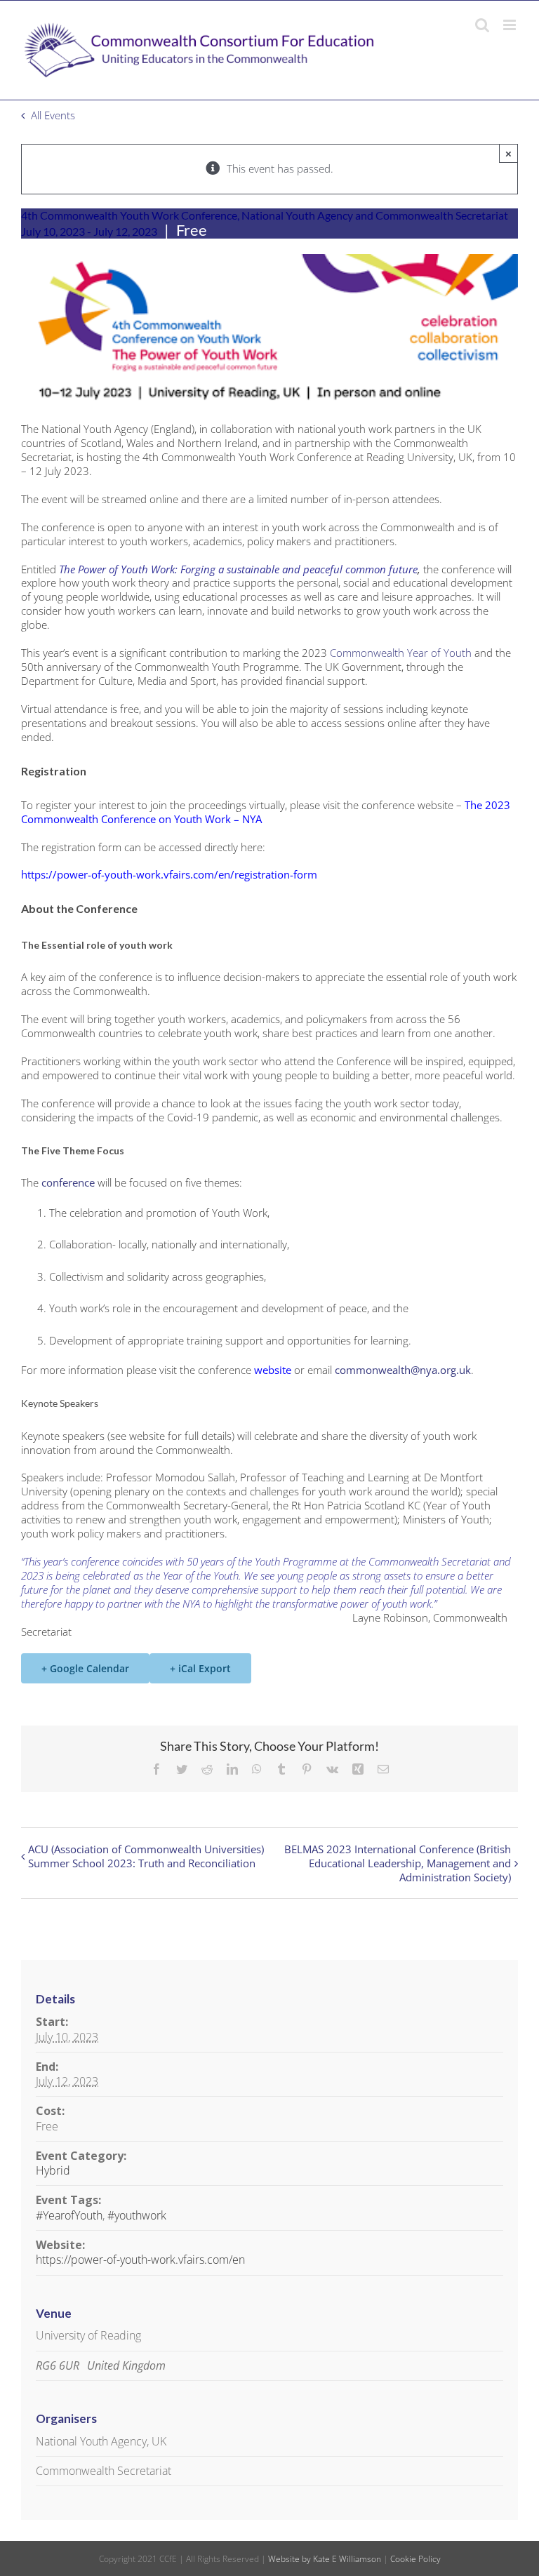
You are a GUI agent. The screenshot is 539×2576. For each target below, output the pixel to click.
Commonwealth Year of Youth (401, 653)
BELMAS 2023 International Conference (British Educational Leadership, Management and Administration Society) (398, 1863)
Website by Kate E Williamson (325, 2559)
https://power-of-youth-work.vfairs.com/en (140, 2260)
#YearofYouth (69, 2215)
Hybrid (53, 2170)
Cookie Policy (415, 2559)
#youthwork (137, 2215)
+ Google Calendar (85, 1668)
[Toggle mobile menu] (511, 25)
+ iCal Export (200, 1668)
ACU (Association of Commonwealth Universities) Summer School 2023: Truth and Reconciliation (146, 1856)
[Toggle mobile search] (482, 25)
